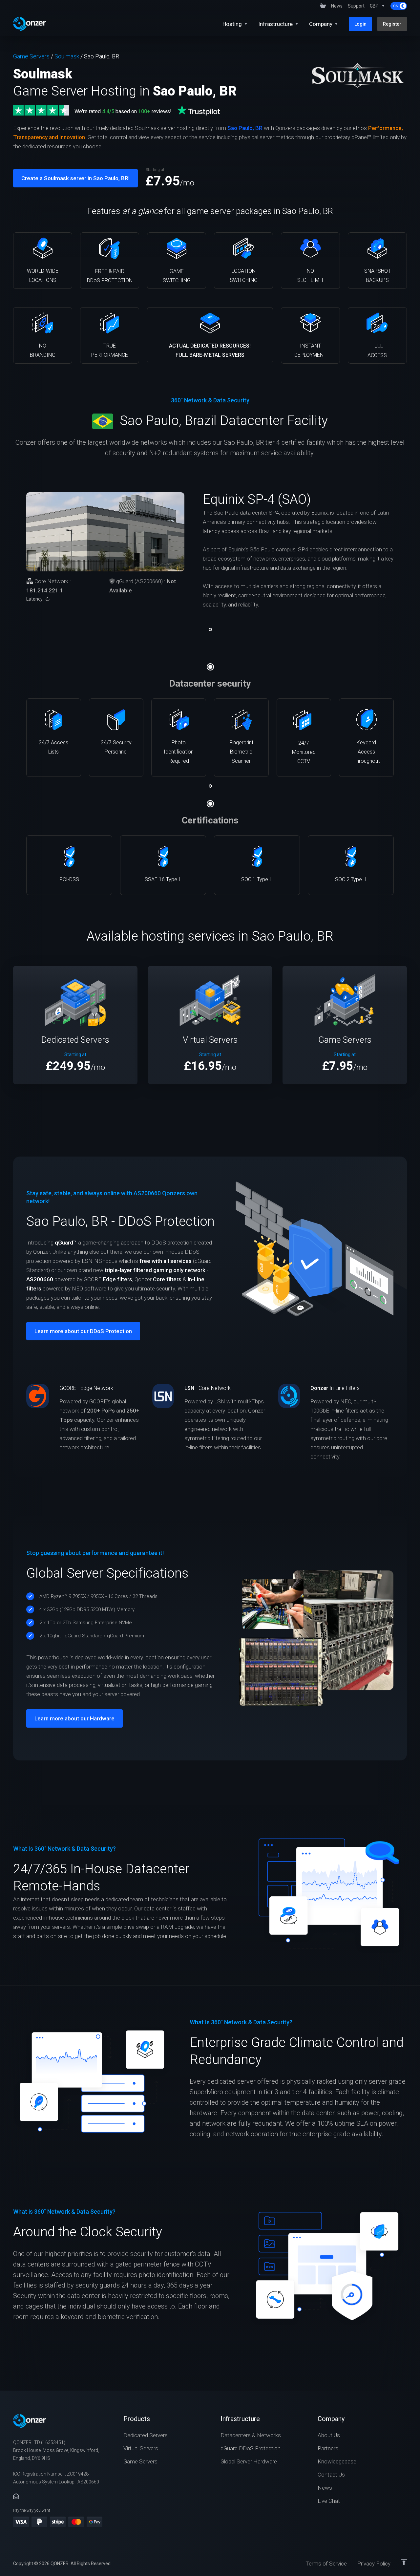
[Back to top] (404, 2562)
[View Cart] (323, 6)
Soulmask (67, 56)
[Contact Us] (16, 2497)
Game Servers (31, 56)
